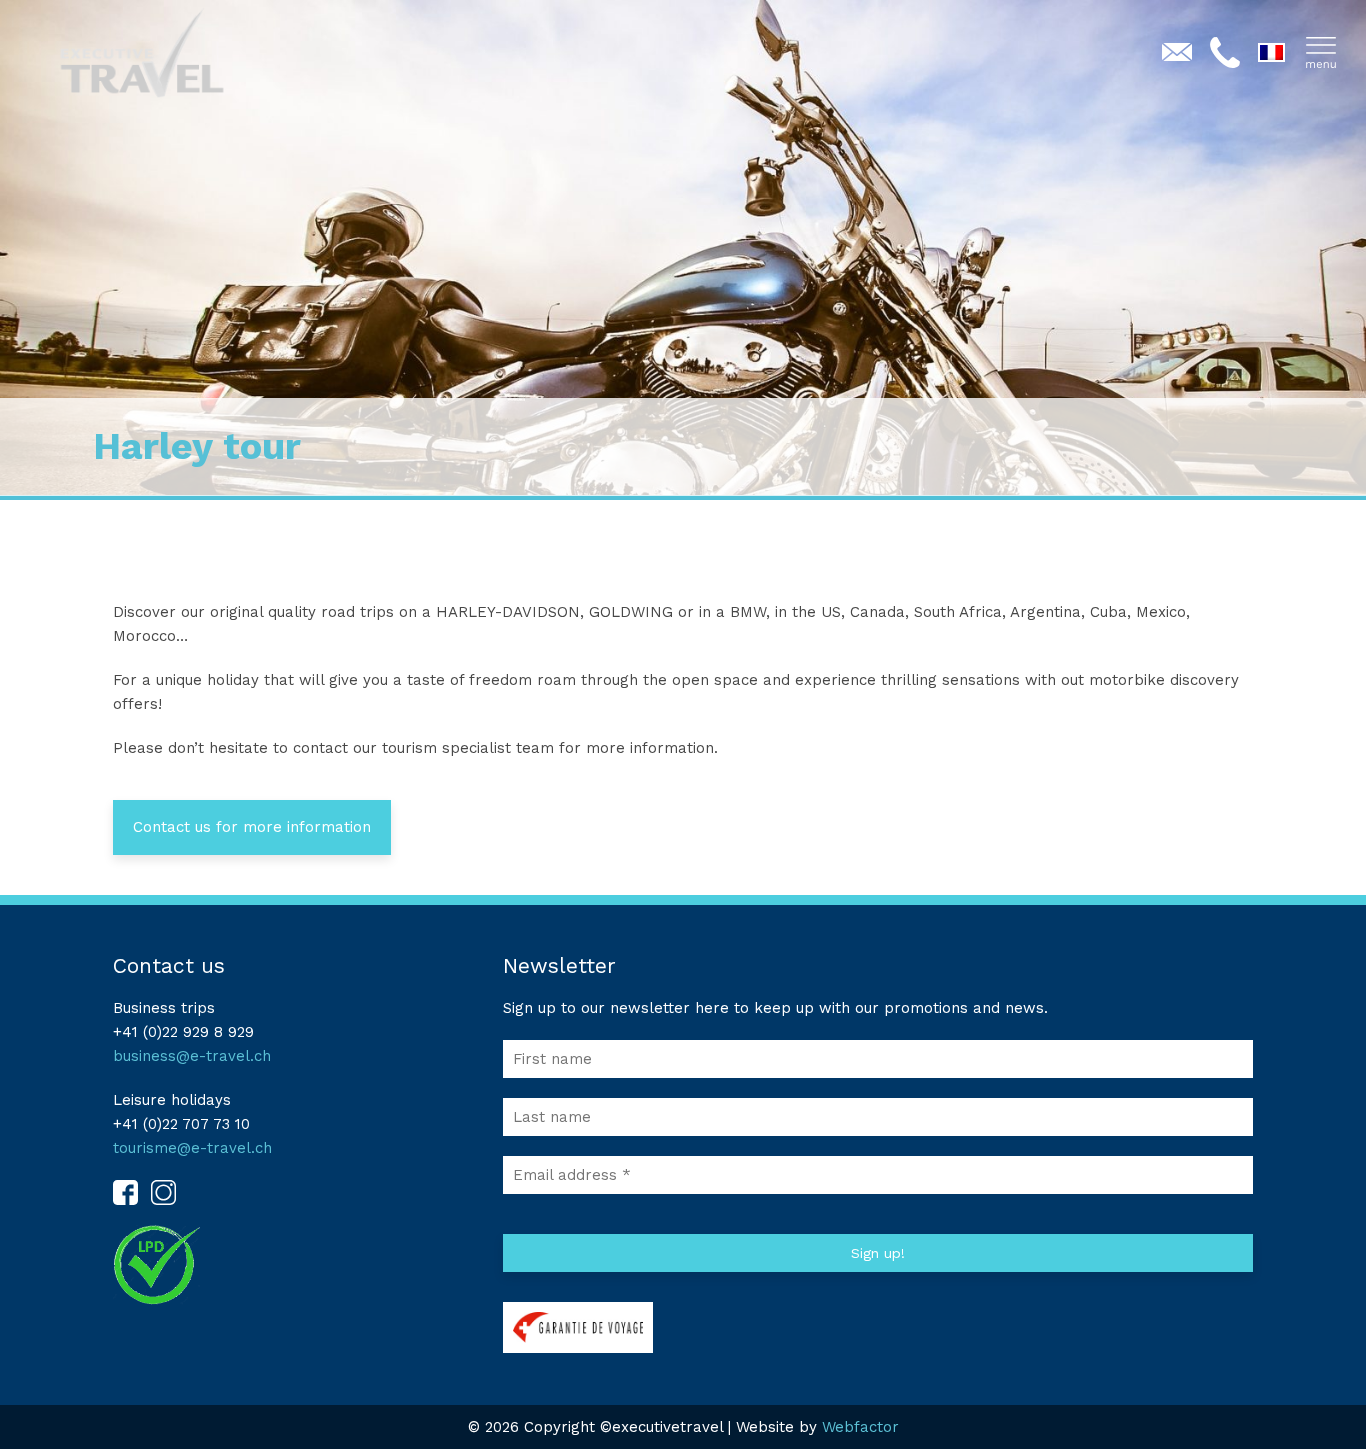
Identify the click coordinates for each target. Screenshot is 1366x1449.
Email (1177, 52)
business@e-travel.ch (192, 1056)
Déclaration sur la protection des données (173, 1265)
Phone (1225, 52)
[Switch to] (1273, 59)
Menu (1321, 52)
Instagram (163, 1192)
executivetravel (180, 52)
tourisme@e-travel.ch (192, 1148)
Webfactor (860, 1427)
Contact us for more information (252, 827)
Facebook (125, 1192)
